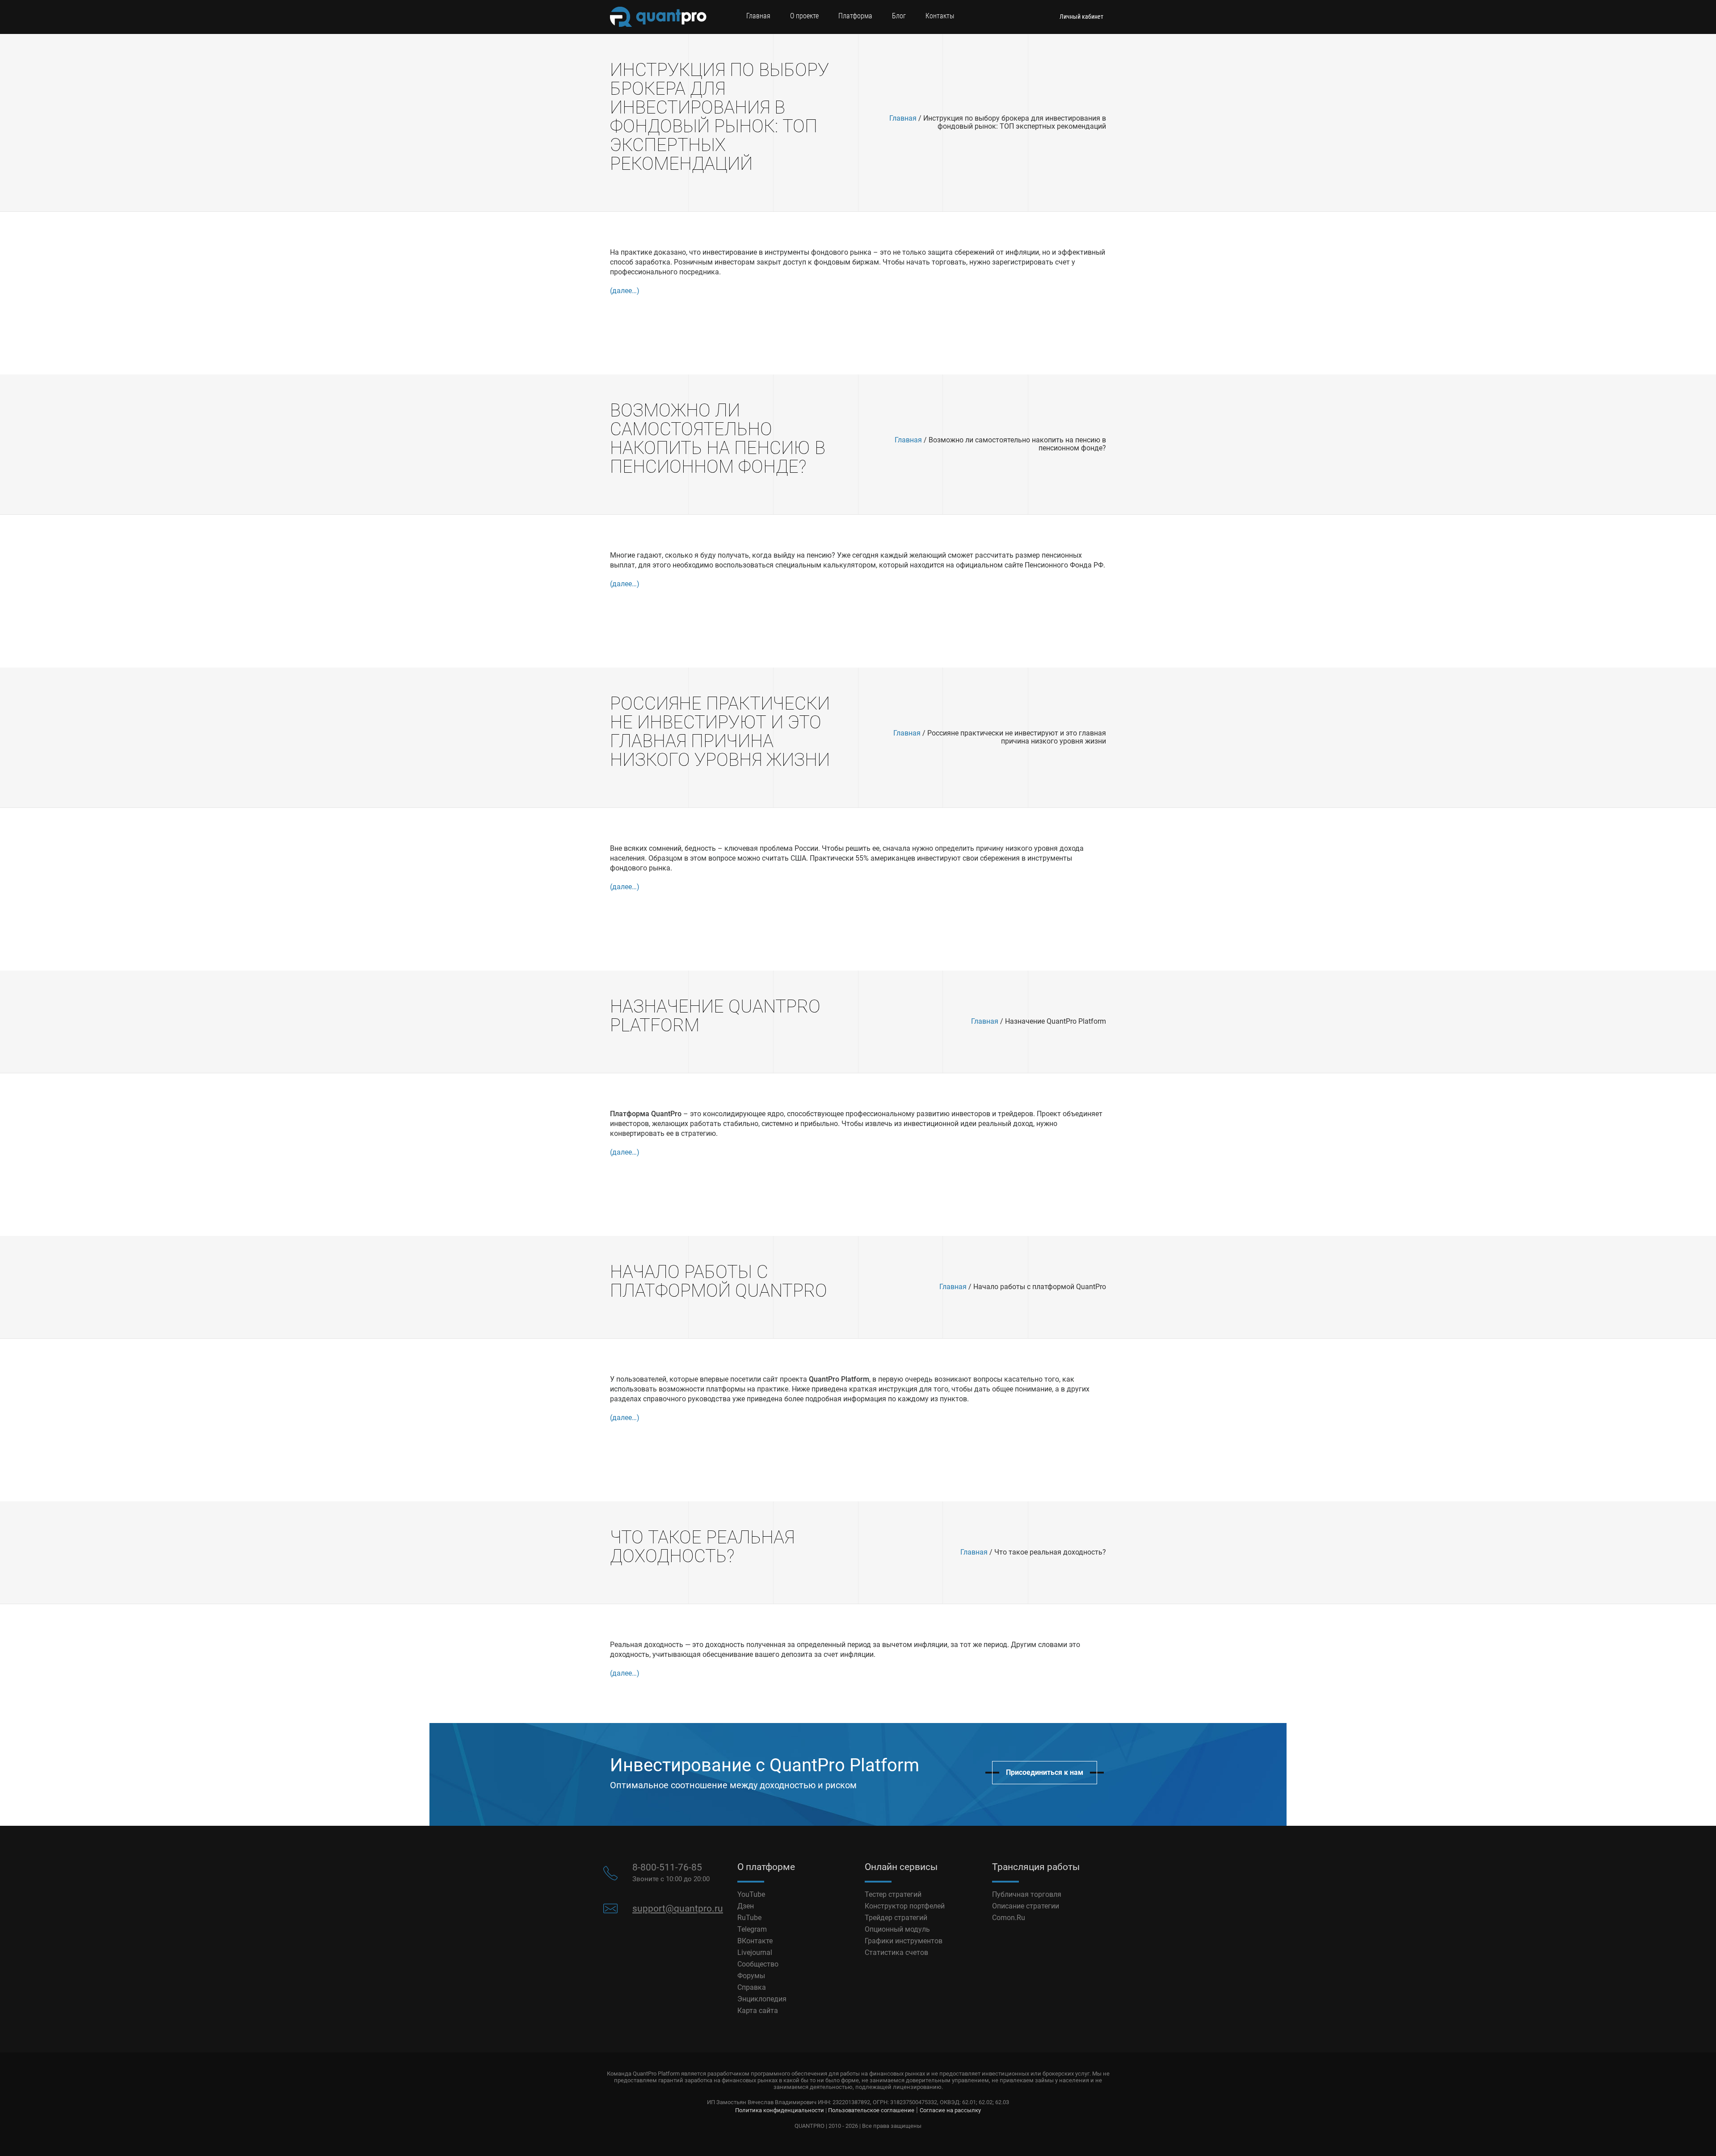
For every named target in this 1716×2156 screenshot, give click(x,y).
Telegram (752, 1929)
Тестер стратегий (893, 1894)
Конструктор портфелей (905, 1906)
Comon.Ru (1009, 1918)
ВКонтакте (755, 1941)
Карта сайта (758, 2011)
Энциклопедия (762, 1999)
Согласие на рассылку (950, 2110)
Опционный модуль (897, 1929)
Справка (752, 1987)
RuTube (749, 1918)
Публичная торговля (1027, 1894)
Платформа (855, 16)
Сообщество (758, 1964)
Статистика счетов (896, 1952)
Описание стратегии (1026, 1906)
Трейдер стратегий (896, 1918)
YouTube (751, 1894)
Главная (758, 16)
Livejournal (755, 1952)
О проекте (804, 16)
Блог (899, 16)
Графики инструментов (904, 1941)
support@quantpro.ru (678, 1908)
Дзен (746, 1906)
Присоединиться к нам (1045, 1772)
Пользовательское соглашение (871, 2110)
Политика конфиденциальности (780, 2110)
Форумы (751, 1976)
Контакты (940, 16)
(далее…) (625, 291)
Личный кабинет (1081, 17)
